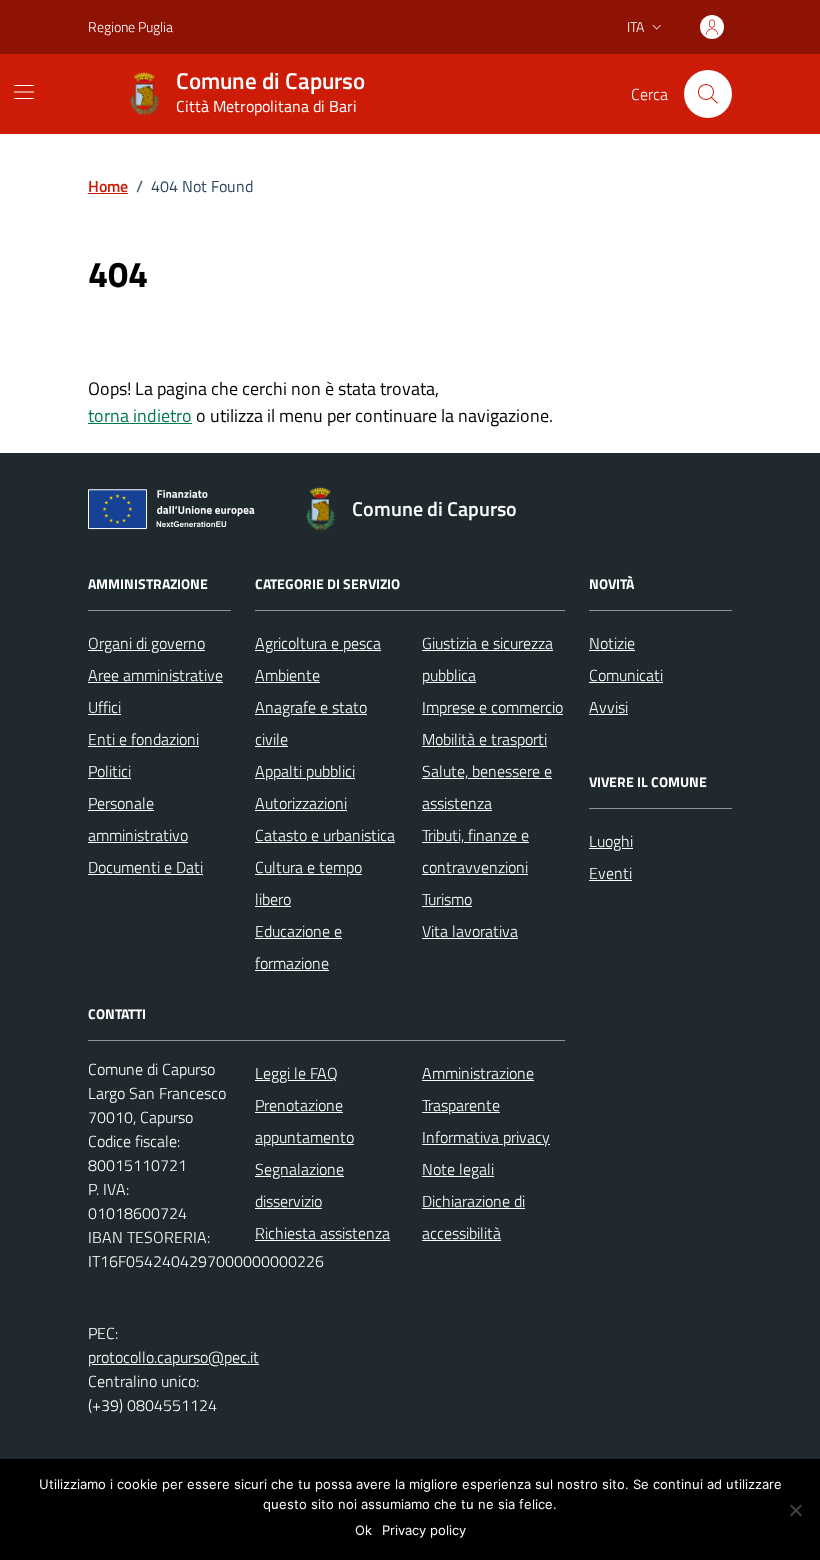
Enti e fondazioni (143, 739)
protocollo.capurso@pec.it (173, 1357)
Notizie (612, 643)
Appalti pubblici (305, 771)
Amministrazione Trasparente (478, 1089)
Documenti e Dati (145, 867)
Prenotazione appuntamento (304, 1121)
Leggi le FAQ (296, 1073)
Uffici (104, 707)
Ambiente (287, 675)
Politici (109, 771)
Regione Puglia (130, 26)
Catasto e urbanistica (325, 835)
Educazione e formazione (298, 947)
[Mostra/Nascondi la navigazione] (24, 92)
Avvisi (608, 707)
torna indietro (140, 415)
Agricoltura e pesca (318, 643)
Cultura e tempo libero (308, 883)
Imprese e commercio (492, 707)
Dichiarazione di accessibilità (473, 1217)
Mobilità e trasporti (484, 739)
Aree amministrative (155, 675)
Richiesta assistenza (322, 1233)
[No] (795, 1510)
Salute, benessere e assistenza (487, 787)
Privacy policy (424, 1530)
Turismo (447, 899)
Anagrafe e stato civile (311, 723)
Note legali (458, 1169)
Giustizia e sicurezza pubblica (487, 659)
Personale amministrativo (138, 819)
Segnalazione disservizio (299, 1185)
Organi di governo (146, 643)
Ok (363, 1530)
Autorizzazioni (301, 803)
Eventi (610, 873)
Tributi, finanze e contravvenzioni (475, 851)
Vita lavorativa (470, 931)
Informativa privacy (486, 1137)
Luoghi (611, 841)
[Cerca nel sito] (708, 94)
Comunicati (626, 675)
